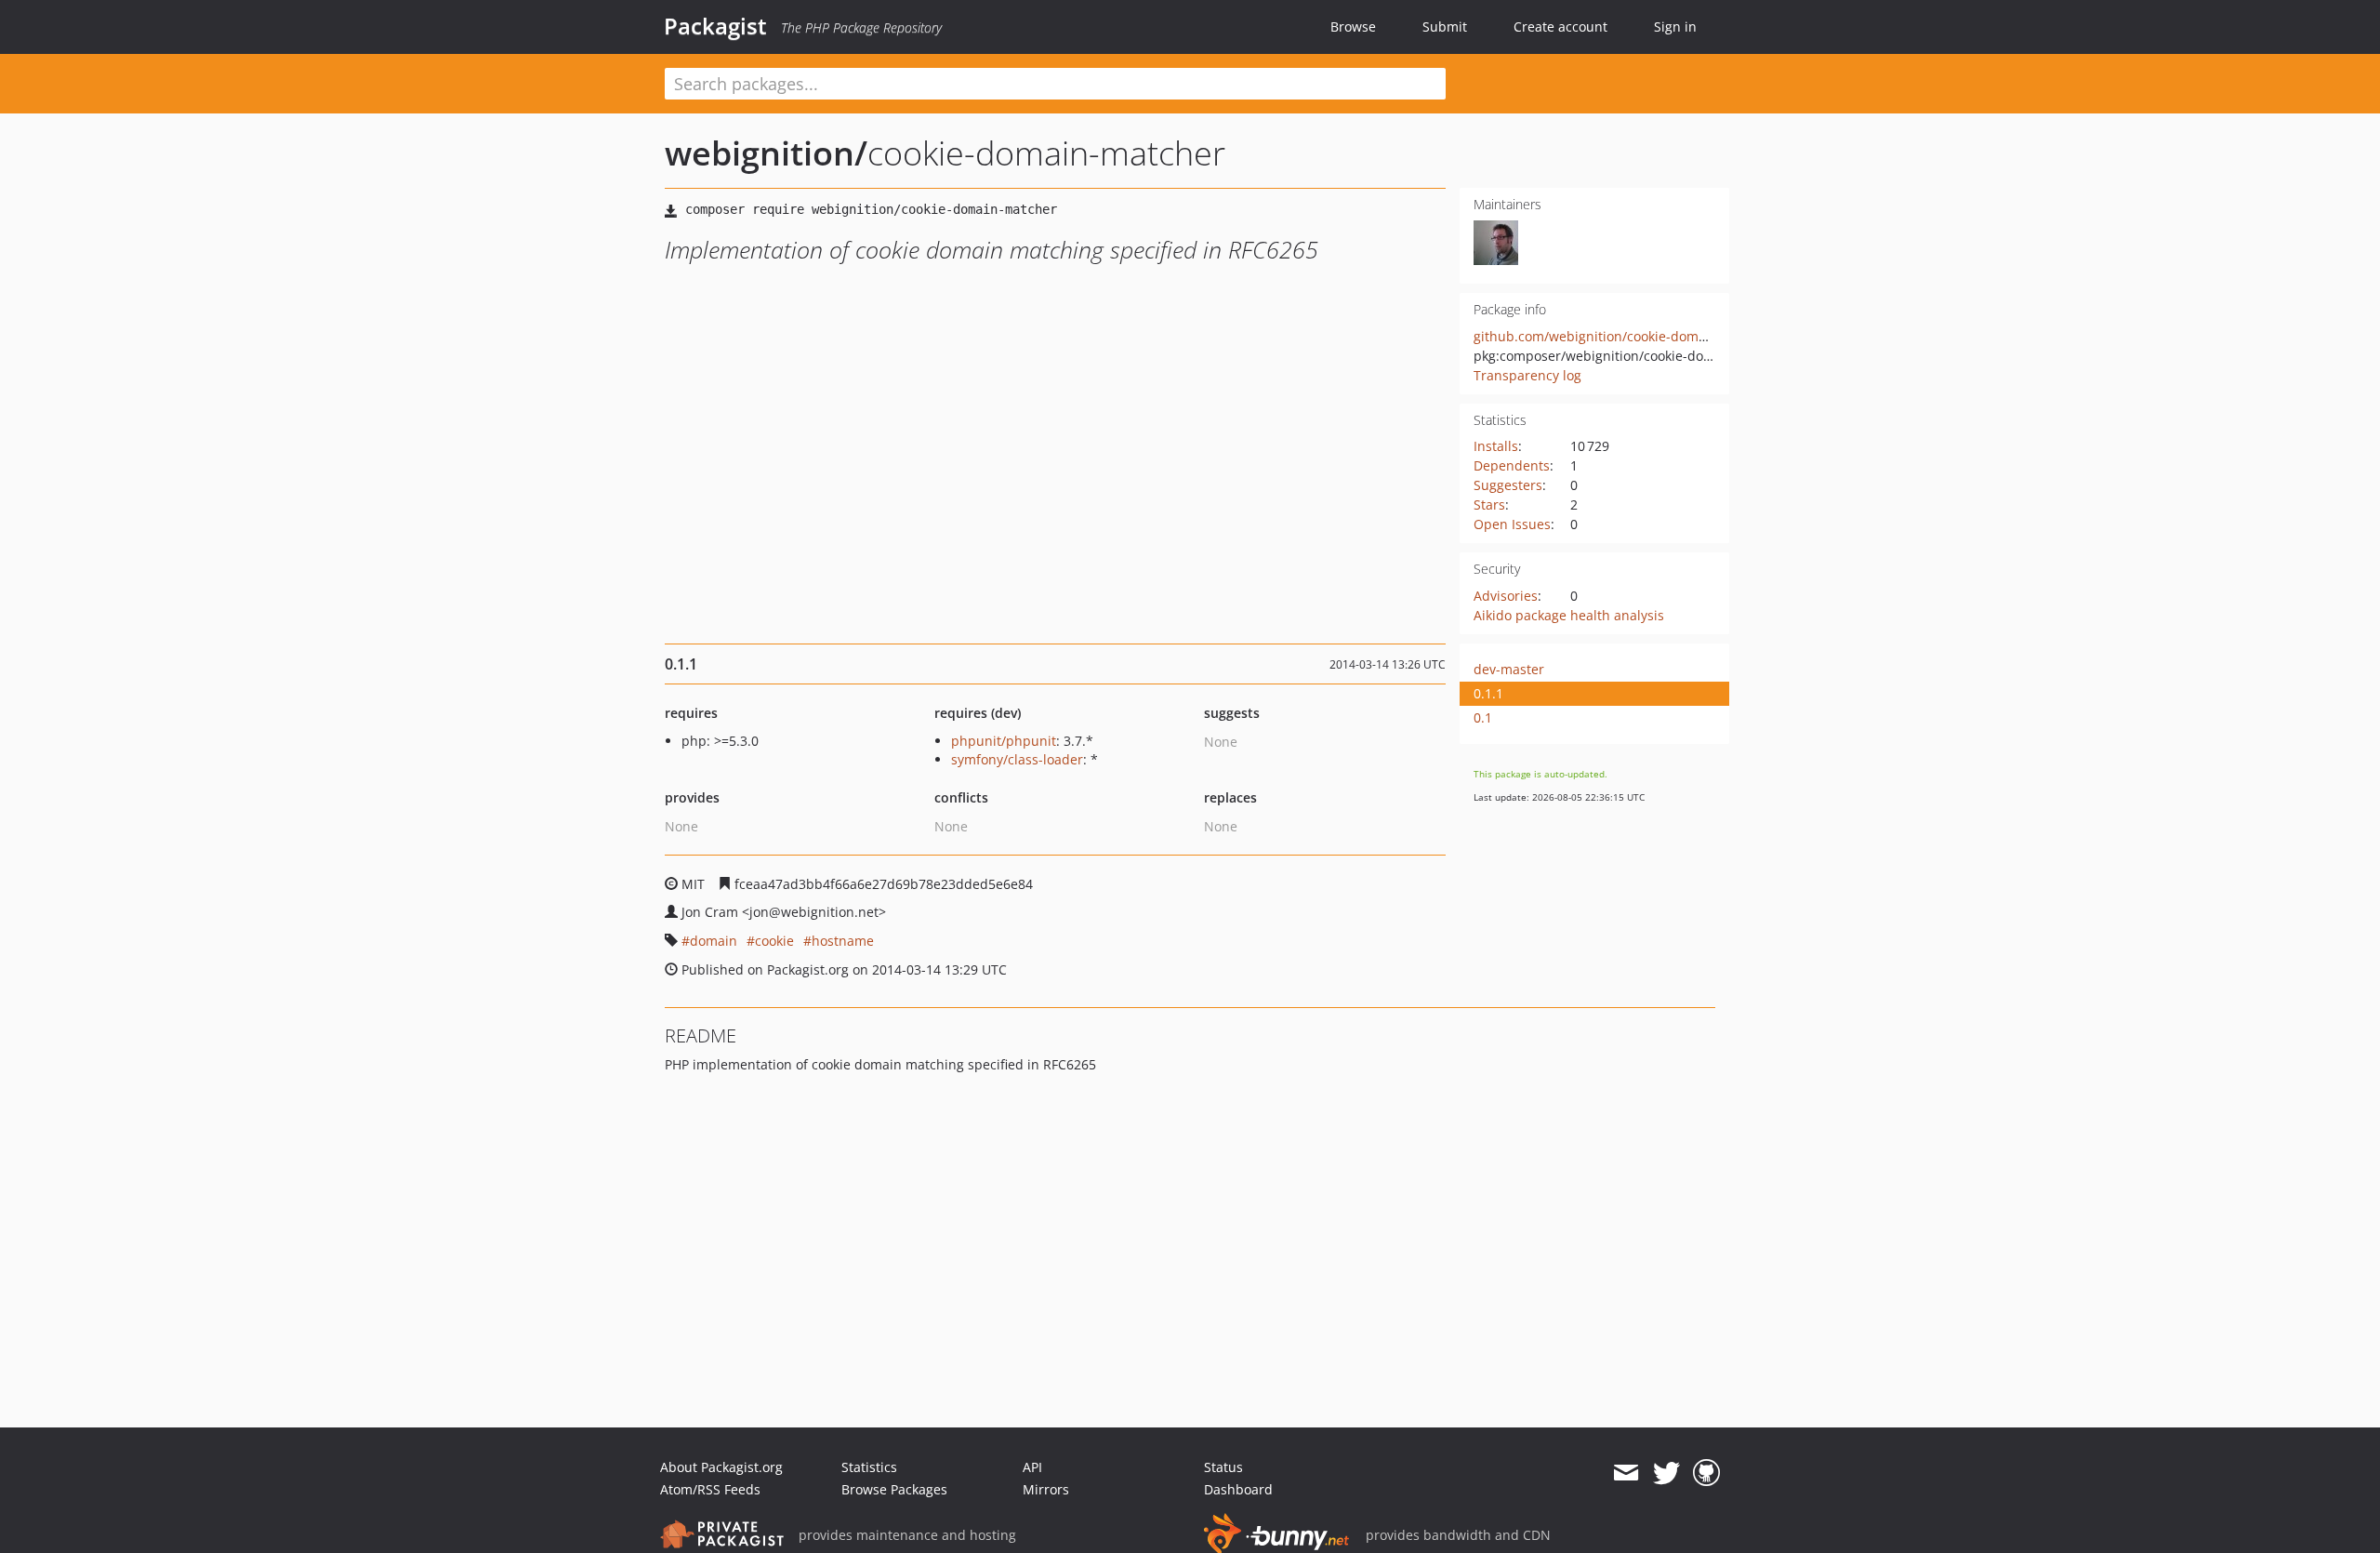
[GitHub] (1706, 1473)
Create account (1560, 27)
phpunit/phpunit (1004, 741)
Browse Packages (894, 1489)
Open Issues (1512, 524)
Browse (1353, 27)
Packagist (715, 26)
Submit (1445, 27)
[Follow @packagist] (1666, 1473)
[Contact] (1626, 1473)
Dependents (1512, 465)
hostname (843, 941)
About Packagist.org (721, 1467)
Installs (1496, 446)
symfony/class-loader (1017, 759)
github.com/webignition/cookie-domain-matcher (1624, 336)
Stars (1489, 504)
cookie (774, 941)
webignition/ (766, 153)
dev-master (1509, 669)
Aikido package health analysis (1569, 615)
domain (714, 941)
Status (1223, 1467)
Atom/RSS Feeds (710, 1489)
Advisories (1506, 596)
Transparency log (1527, 375)
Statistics (869, 1467)
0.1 (1483, 717)
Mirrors (1046, 1489)
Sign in (1675, 27)
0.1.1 (1488, 693)
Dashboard (1238, 1489)
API (1032, 1467)
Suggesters (1508, 485)
